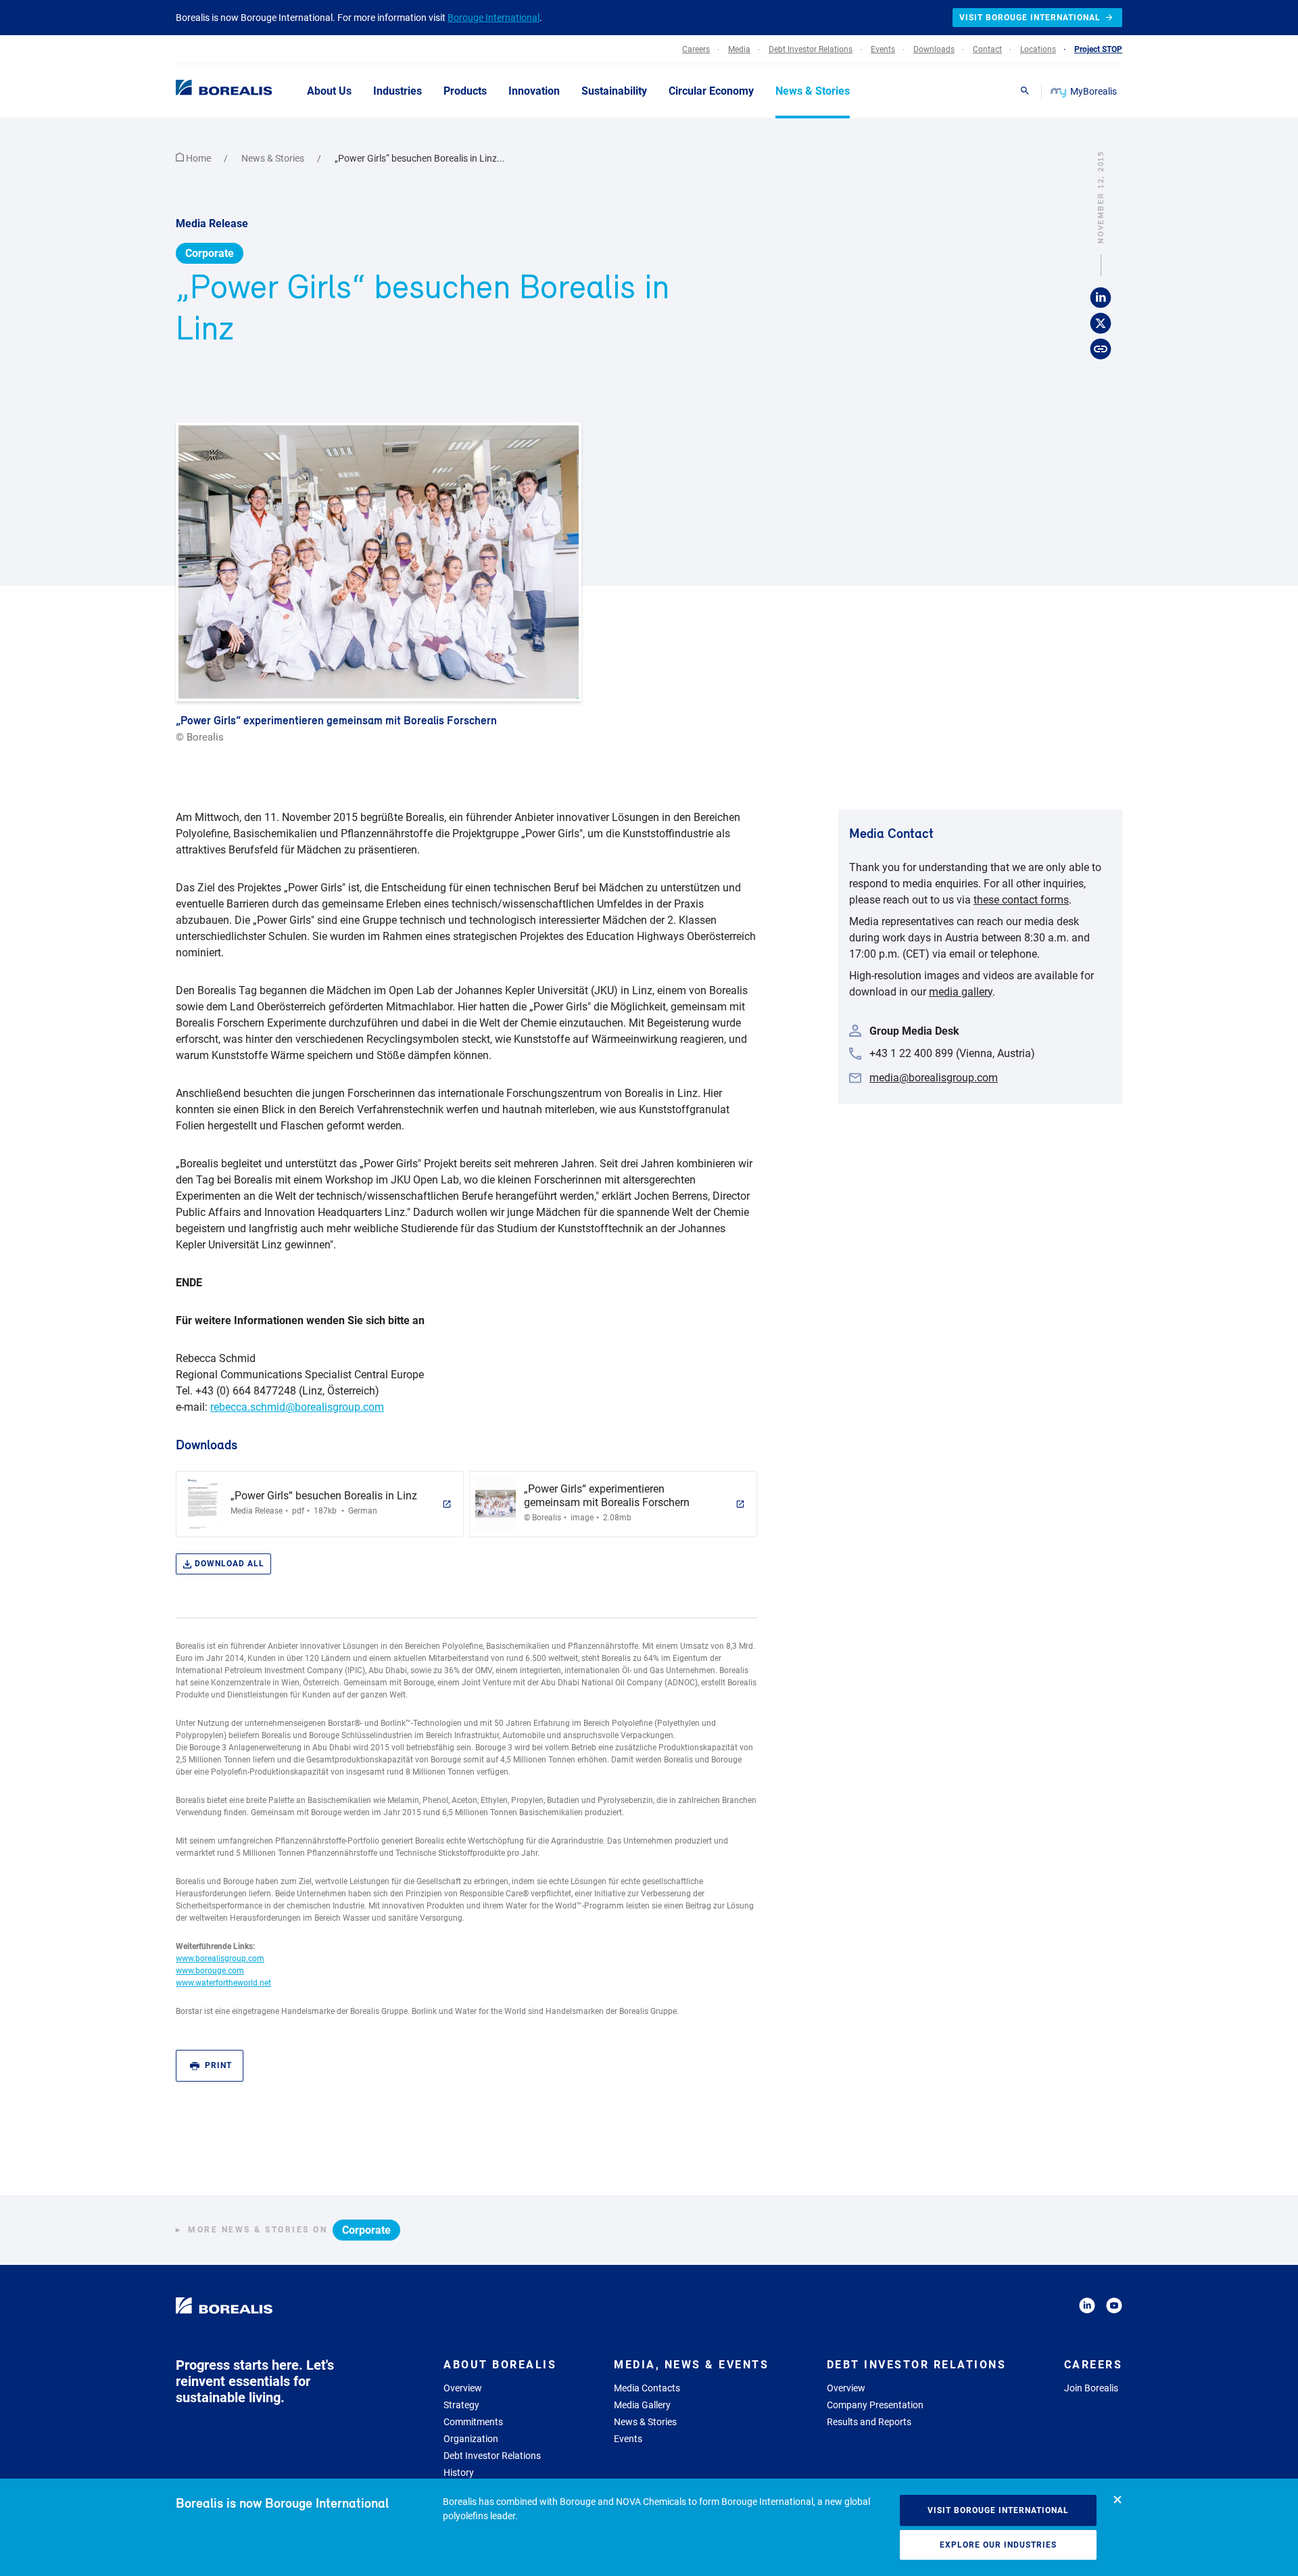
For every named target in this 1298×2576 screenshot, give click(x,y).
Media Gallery (642, 2405)
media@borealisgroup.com (934, 1078)
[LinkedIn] (1087, 2308)
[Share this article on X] (1101, 323)
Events (628, 2439)
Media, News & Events (691, 2365)
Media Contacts (647, 2388)
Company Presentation (875, 2405)
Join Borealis (1091, 2388)
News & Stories (274, 158)
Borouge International (494, 18)
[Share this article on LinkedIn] (1101, 298)
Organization (471, 2439)
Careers (1093, 2365)
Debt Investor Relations (492, 2456)
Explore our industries (998, 2545)
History (459, 2473)
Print (218, 2065)
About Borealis (500, 2365)
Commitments (473, 2422)
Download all (230, 1564)
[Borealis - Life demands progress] (207, 91)
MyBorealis (1093, 91)
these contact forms (1021, 900)
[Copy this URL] (1101, 349)
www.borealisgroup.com (220, 1959)
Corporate (210, 253)
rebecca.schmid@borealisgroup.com (297, 1407)
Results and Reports (869, 2422)
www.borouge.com (210, 1971)
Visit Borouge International (998, 2510)
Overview (463, 2388)
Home (198, 158)
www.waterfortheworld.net (223, 1983)
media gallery (961, 992)
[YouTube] (1114, 2308)
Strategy (461, 2405)
